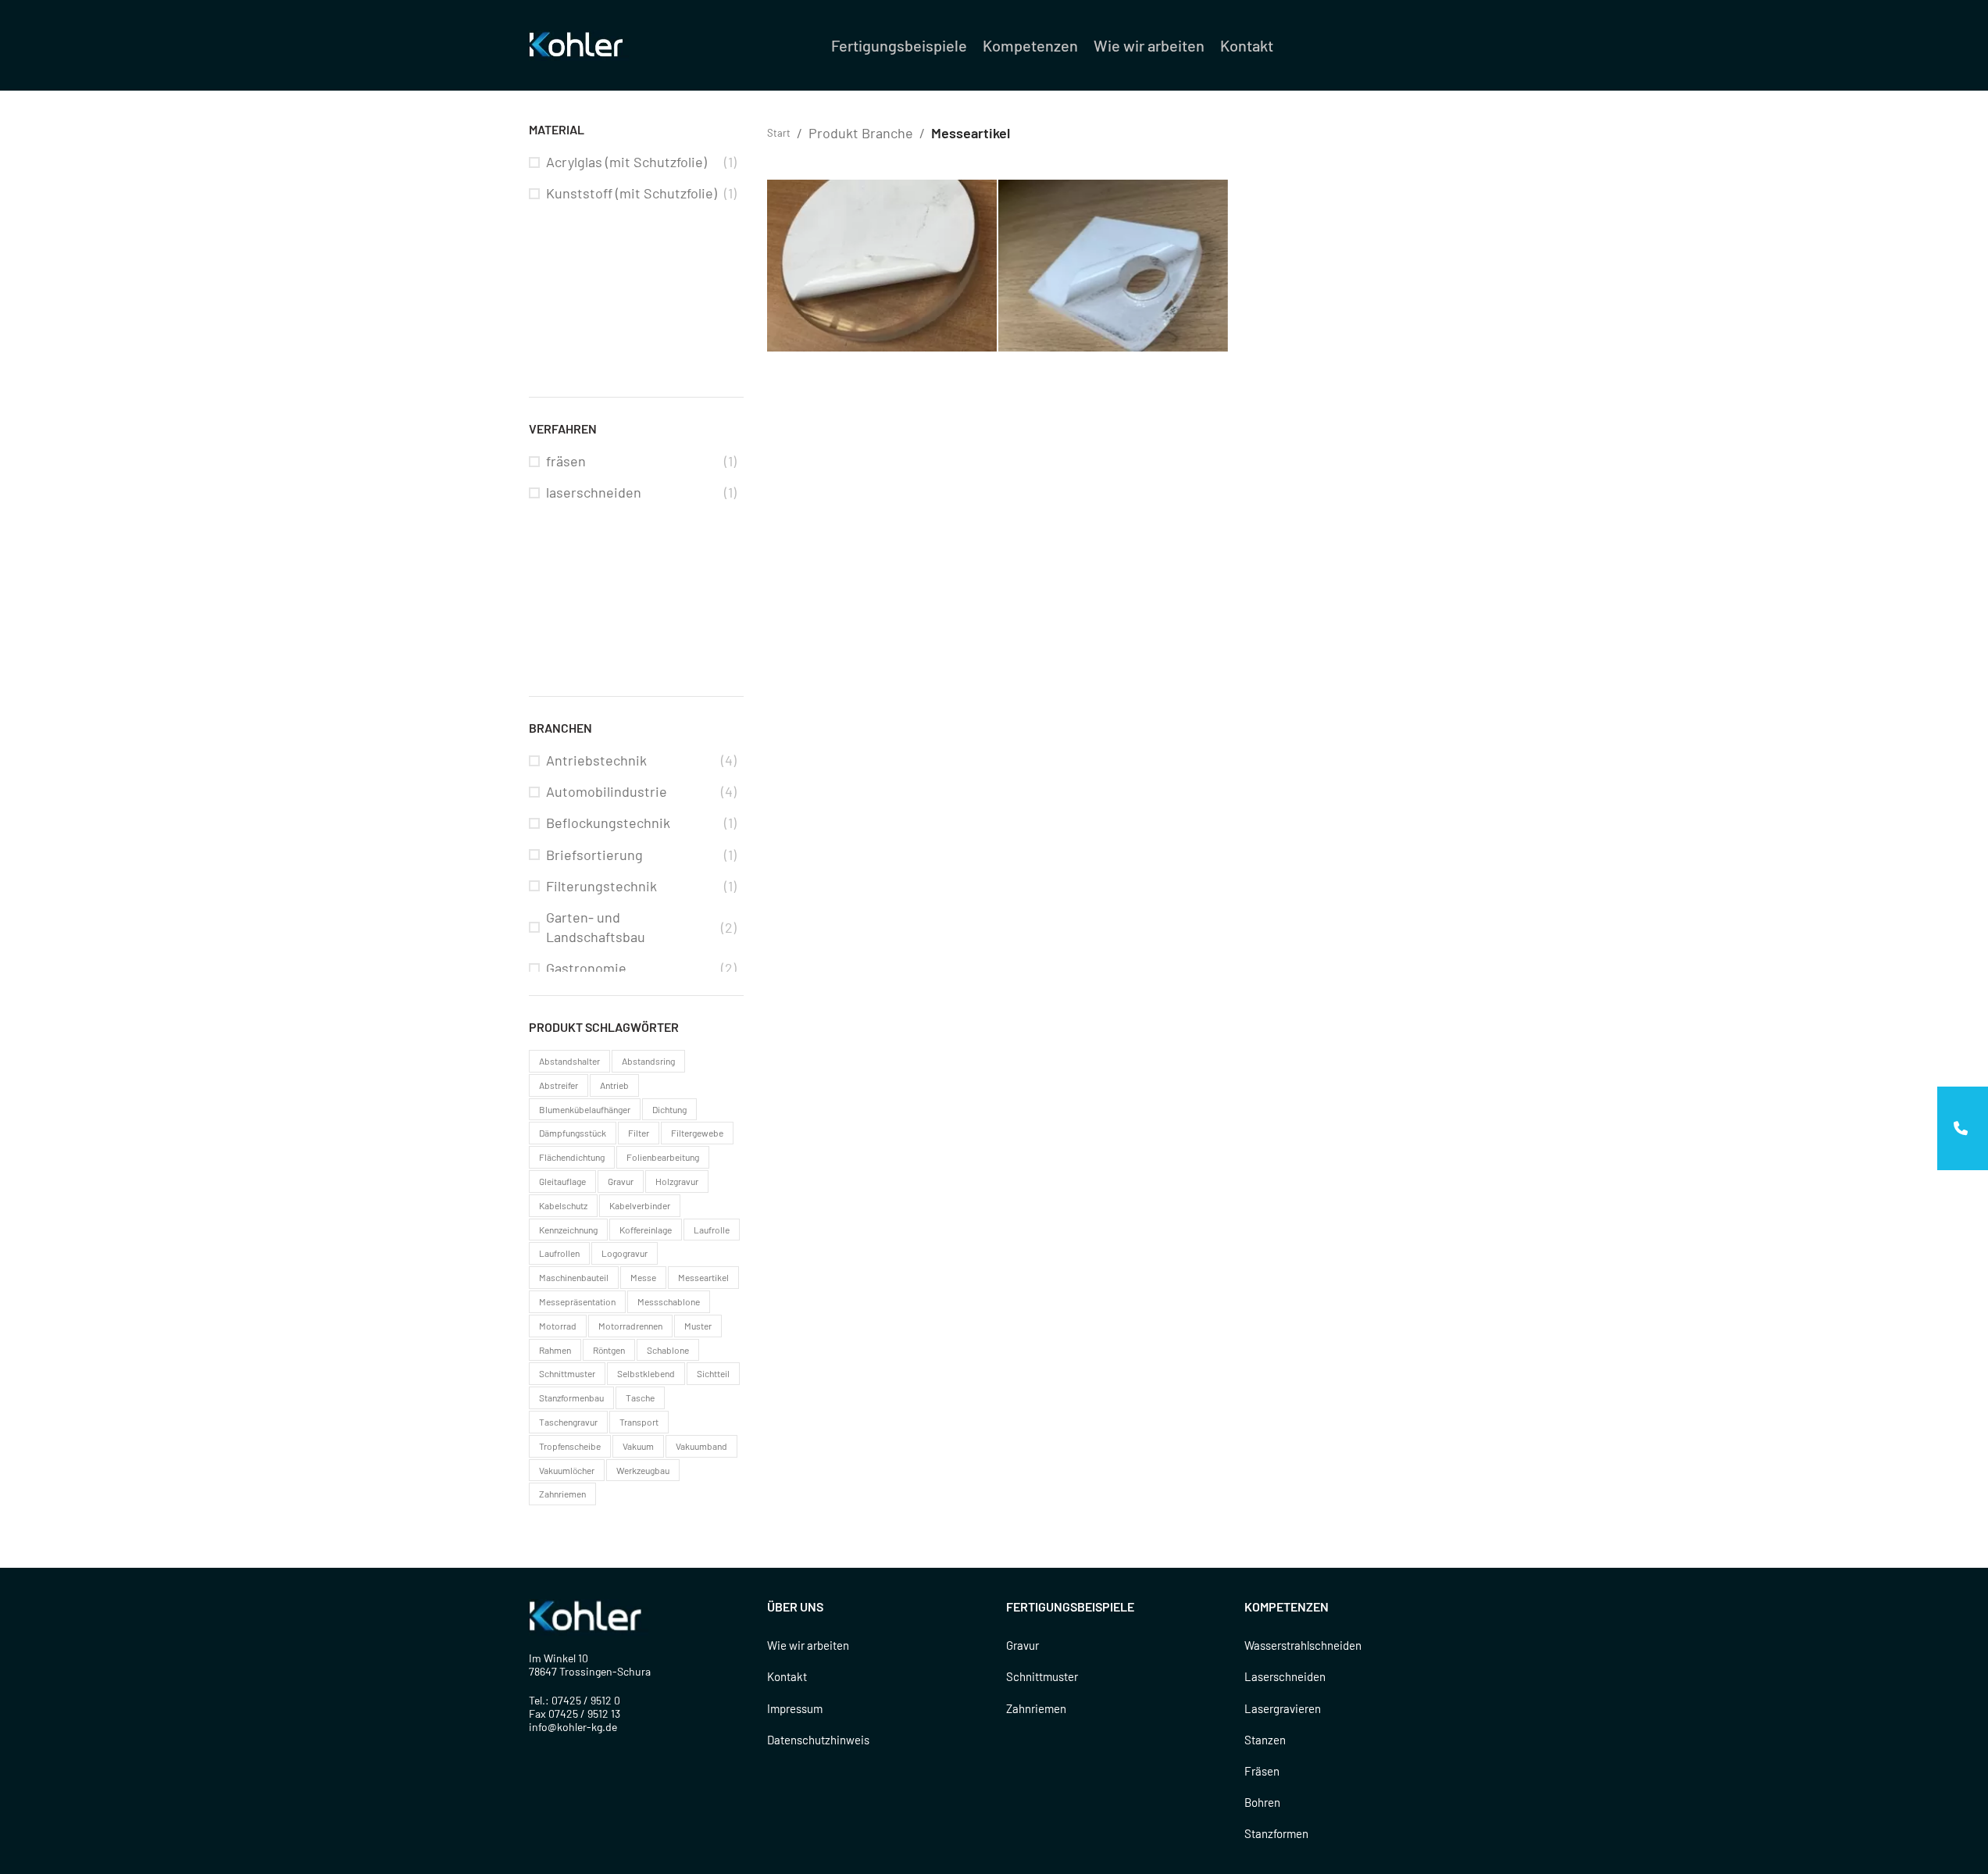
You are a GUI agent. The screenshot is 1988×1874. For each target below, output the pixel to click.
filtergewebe (697, 1133)
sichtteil (713, 1373)
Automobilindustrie (607, 791)
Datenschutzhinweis (818, 1740)
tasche (640, 1397)
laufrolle (712, 1230)
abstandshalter (569, 1061)
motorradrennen (630, 1326)
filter (639, 1133)
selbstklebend (646, 1373)
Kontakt (787, 1676)
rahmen (555, 1350)
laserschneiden (594, 492)
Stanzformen (1276, 1833)
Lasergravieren (1283, 1708)
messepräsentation (577, 1301)
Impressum (795, 1708)
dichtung (669, 1109)
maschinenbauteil (574, 1277)
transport (639, 1422)
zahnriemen (562, 1494)
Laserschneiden (1285, 1676)
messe (643, 1277)
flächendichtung (572, 1157)
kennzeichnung (568, 1230)
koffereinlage (646, 1230)
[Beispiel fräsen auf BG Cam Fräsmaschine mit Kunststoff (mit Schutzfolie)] (882, 266)
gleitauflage (562, 1181)
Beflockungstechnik (608, 823)
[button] (1963, 1128)
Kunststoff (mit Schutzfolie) (632, 193)
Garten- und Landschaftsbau (596, 927)
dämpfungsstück (573, 1133)
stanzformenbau (571, 1397)
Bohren (1262, 1802)
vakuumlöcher (567, 1470)
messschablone (669, 1301)
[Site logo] (579, 44)
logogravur (625, 1253)
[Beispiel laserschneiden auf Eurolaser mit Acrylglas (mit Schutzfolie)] (1113, 266)
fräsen (566, 461)
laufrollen (559, 1253)
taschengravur (568, 1422)
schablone (668, 1350)
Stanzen (1265, 1740)
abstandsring (648, 1061)
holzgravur (677, 1181)
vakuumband (701, 1446)
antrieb (614, 1085)
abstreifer (559, 1085)
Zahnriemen (1036, 1708)
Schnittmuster (1042, 1676)
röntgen (609, 1350)
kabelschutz (563, 1205)
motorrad (558, 1326)
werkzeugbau (643, 1470)
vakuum (638, 1446)
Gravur (1023, 1645)
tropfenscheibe (570, 1446)
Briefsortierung (594, 855)
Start (779, 133)
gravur (621, 1181)
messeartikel (703, 1277)
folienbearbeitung (663, 1157)
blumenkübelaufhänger (585, 1109)
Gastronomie (586, 968)
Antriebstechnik (596, 760)
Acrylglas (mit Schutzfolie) (626, 162)
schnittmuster (567, 1373)
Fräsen (1262, 1771)
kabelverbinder (640, 1205)
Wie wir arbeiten (808, 1645)
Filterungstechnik (601, 886)
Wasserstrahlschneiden (1303, 1645)
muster (698, 1326)
